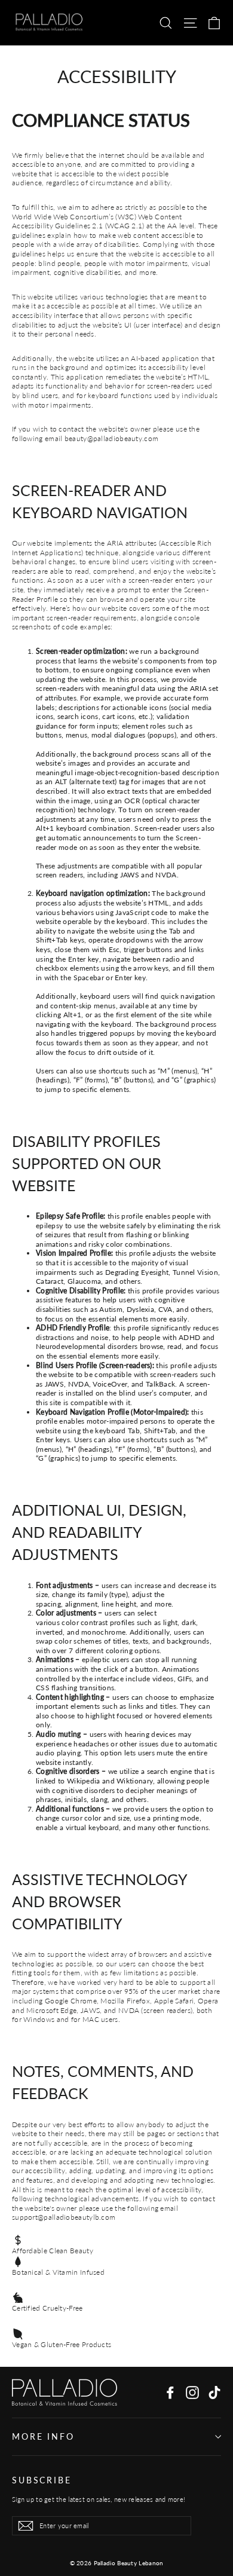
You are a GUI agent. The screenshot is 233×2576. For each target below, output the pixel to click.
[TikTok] (214, 2393)
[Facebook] (170, 2393)
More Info (43, 2436)
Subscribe (42, 2480)
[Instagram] (192, 2393)
